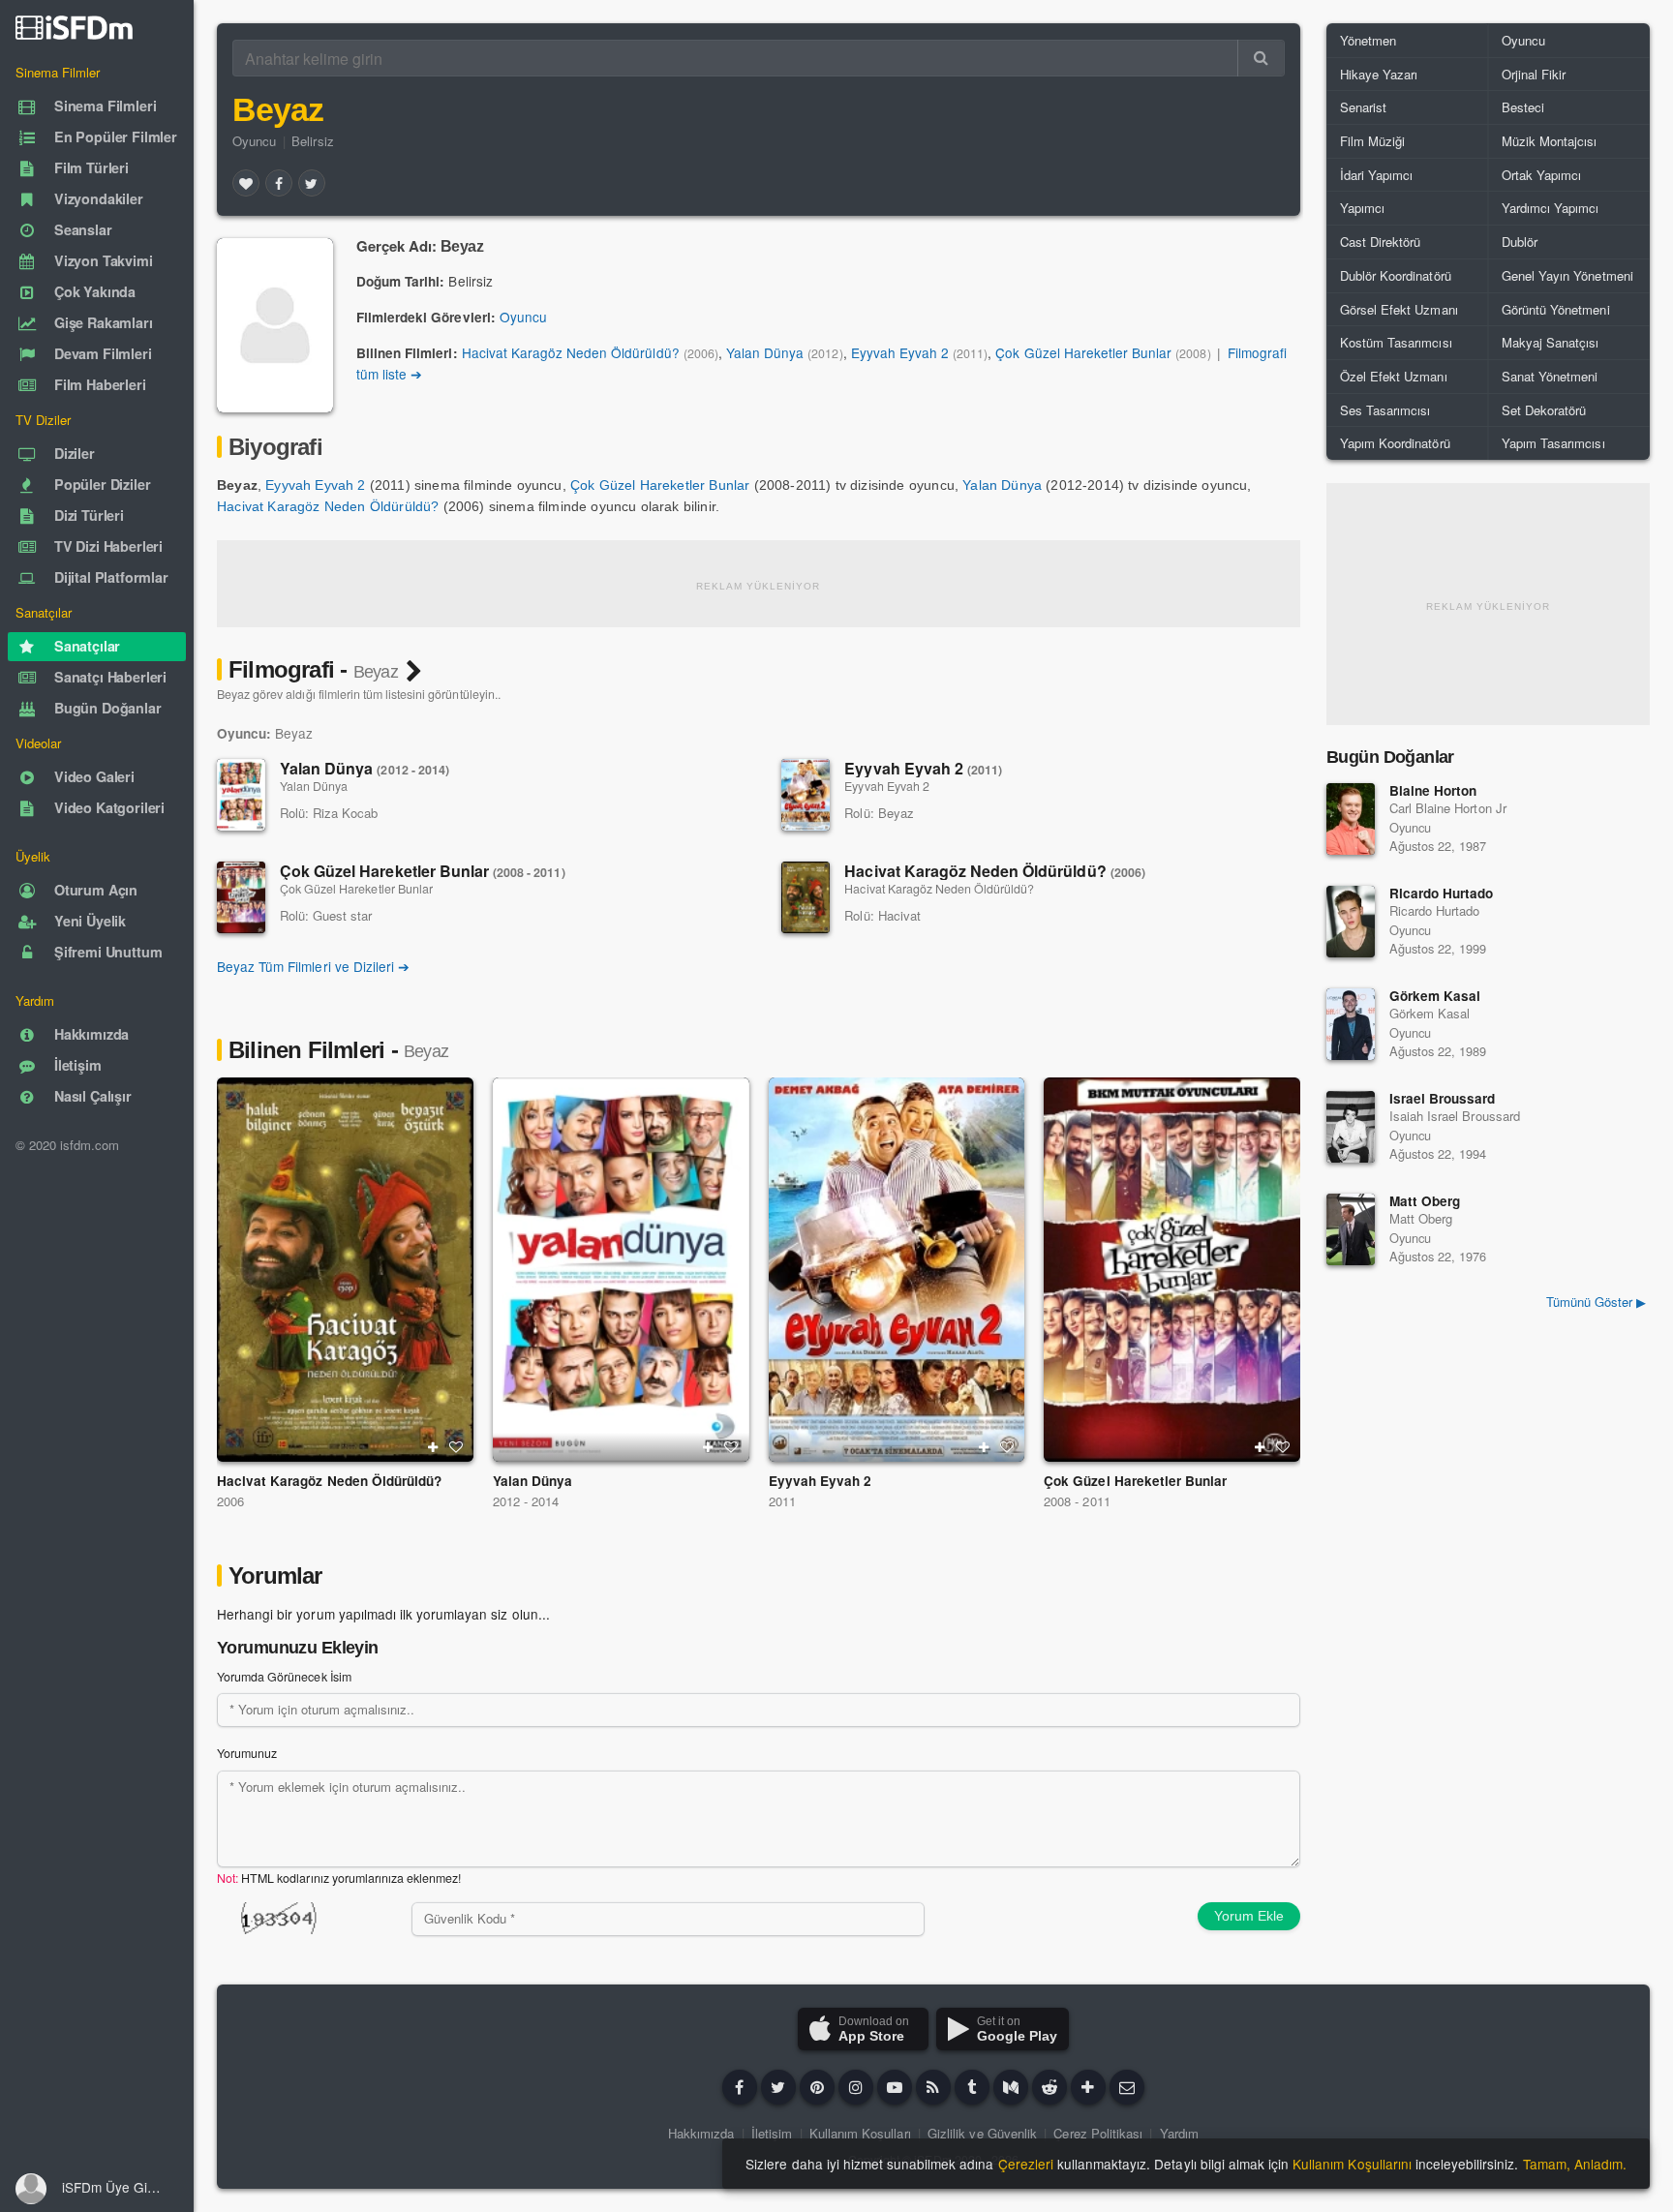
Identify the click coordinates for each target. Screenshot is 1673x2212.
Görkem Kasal (1435, 996)
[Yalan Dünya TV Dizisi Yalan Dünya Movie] (621, 1270)
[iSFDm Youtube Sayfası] (895, 2087)
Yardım (1179, 2133)
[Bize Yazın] (1127, 2087)
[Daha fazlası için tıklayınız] (1088, 2087)
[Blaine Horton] (1351, 819)
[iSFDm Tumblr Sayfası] (972, 2087)
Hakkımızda (701, 2133)
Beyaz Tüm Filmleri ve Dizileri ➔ (313, 966)
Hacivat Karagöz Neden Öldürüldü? (571, 352)
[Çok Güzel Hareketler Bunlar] (241, 897)
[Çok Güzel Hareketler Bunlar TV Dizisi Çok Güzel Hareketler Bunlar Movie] (1172, 1270)
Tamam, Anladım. (1575, 2164)
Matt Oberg (1425, 1201)
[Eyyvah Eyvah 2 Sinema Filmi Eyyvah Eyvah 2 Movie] (897, 1270)
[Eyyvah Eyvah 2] (806, 795)
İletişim (772, 2133)
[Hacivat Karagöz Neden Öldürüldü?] (806, 897)
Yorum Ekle (1249, 1916)
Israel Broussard (1443, 1098)
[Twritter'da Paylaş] (312, 183)
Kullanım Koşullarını (1352, 2164)
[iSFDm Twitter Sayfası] (778, 2087)
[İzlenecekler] (433, 1447)
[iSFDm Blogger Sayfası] (933, 2087)
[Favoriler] (246, 183)
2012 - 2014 (526, 1501)
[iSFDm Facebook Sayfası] (740, 2087)
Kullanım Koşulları (860, 2133)
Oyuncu (254, 141)
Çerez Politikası (1098, 2133)
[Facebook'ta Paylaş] (279, 183)
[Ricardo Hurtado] (1351, 922)
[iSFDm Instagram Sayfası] (856, 2087)
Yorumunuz (247, 1753)
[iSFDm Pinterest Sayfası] (817, 2087)
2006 (230, 1501)
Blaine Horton (1433, 790)
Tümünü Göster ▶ (1596, 1302)
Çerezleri (1026, 2164)
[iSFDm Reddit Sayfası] (1049, 2087)
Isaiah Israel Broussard (1455, 1116)
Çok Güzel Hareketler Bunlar (1083, 352)
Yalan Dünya (765, 352)
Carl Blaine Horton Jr (1448, 808)
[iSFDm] (74, 27)
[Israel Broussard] (1351, 1127)
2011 (782, 1501)
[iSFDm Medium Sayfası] (1011, 2087)
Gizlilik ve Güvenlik (982, 2133)
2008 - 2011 (1077, 1501)
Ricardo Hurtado (1441, 893)
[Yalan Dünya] (241, 795)
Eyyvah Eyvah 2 (900, 352)
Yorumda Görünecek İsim (284, 1677)
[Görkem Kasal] (1351, 1024)
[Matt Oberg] (1351, 1229)
